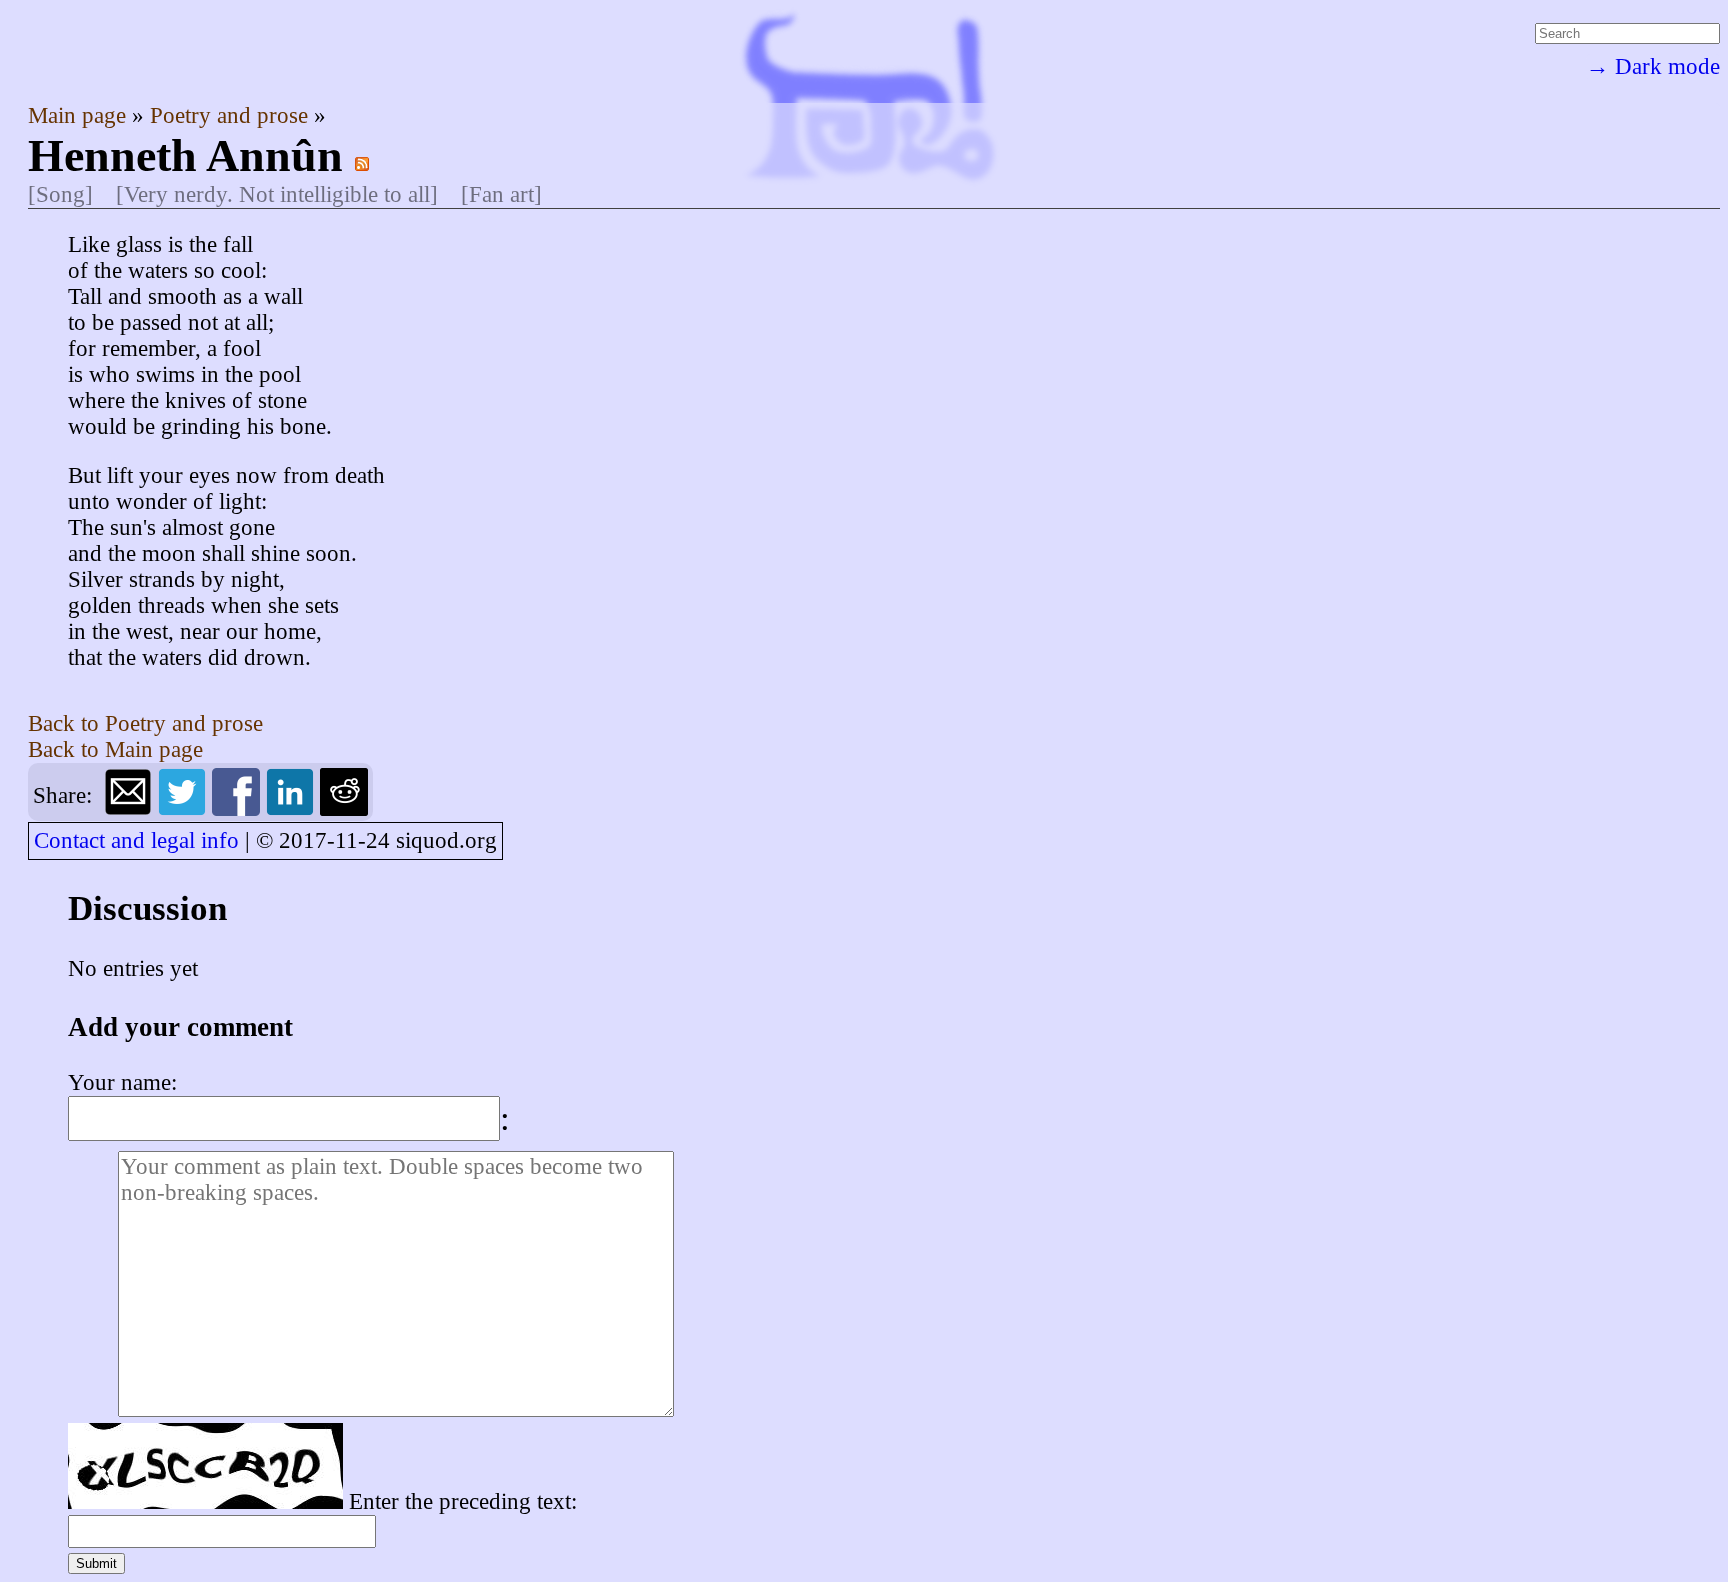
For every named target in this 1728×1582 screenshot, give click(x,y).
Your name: (122, 1082)
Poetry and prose (232, 115)
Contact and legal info (136, 840)
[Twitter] (185, 808)
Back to (145, 723)
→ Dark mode (1653, 66)
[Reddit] (344, 808)
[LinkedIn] (293, 808)
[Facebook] (239, 808)
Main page (80, 115)
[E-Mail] (131, 808)
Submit (96, 1563)
